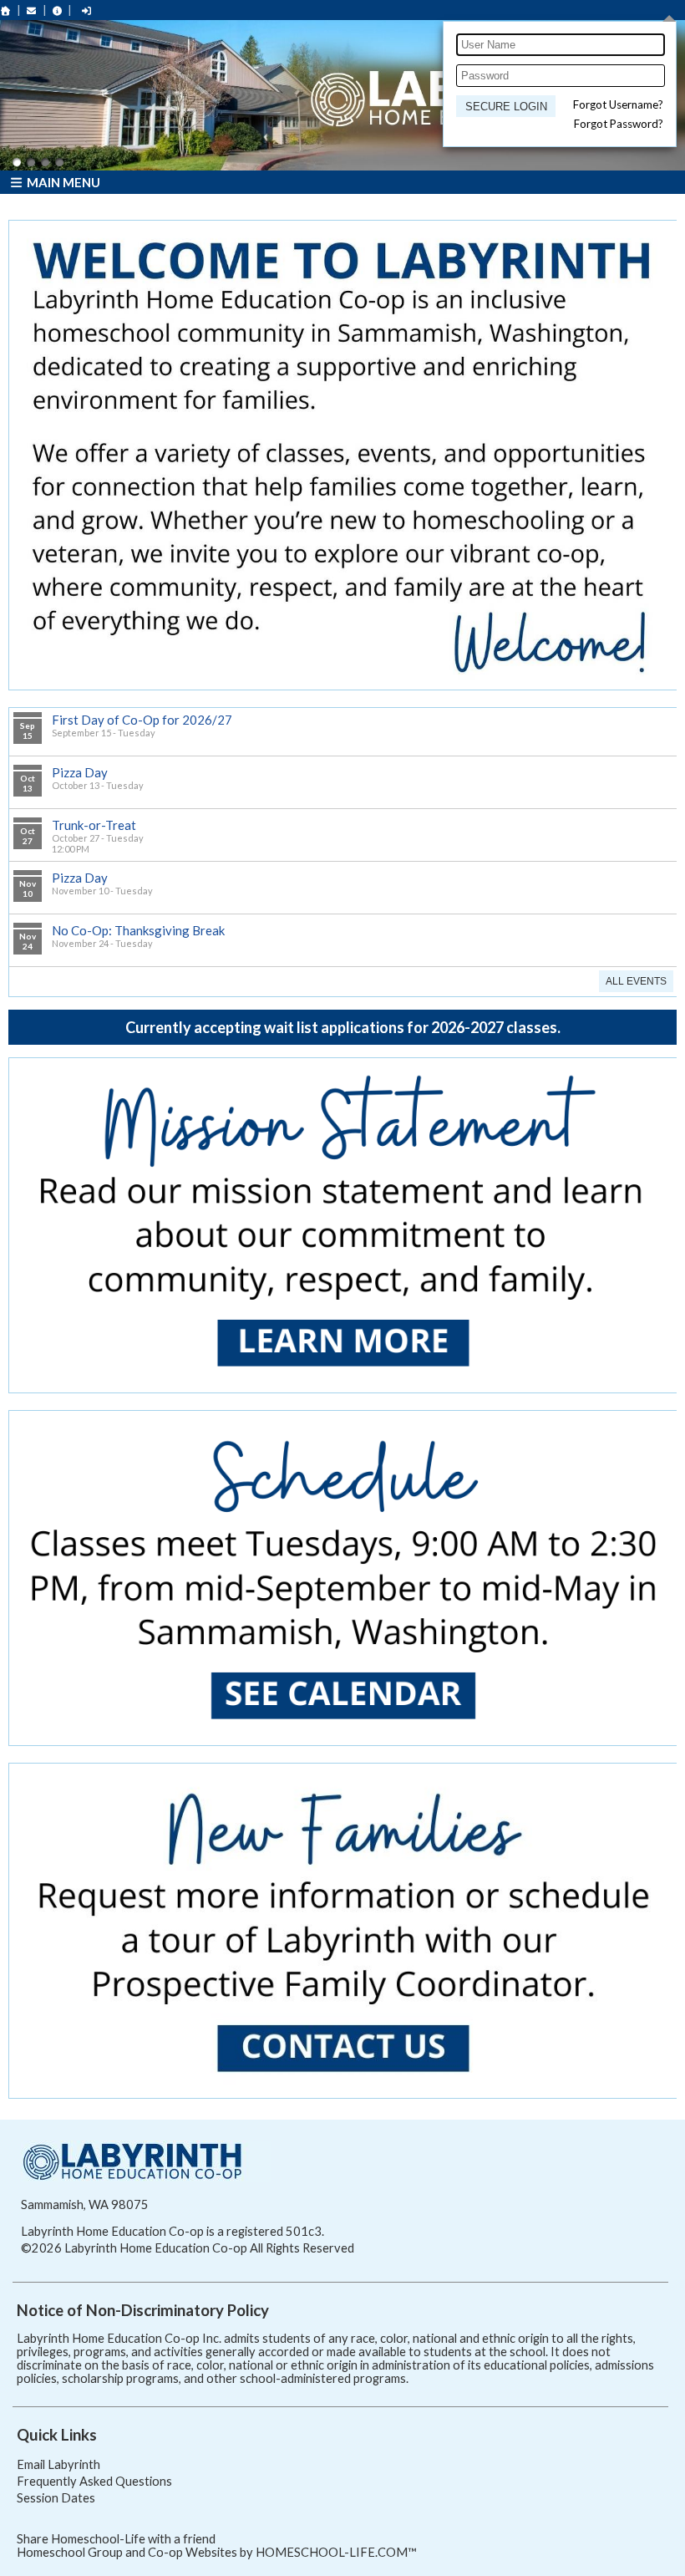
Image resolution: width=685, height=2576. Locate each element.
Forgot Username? (618, 104)
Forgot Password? (619, 124)
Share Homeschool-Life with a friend (116, 2539)
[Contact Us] (32, 10)
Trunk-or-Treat (94, 825)
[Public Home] (6, 10)
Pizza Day (80, 772)
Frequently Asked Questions (94, 2481)
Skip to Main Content (427, 2248)
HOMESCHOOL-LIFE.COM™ (336, 2552)
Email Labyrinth (58, 2464)
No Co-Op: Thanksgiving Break (138, 930)
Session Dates (56, 2498)
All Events (636, 981)
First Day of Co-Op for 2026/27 (142, 720)
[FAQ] (58, 10)
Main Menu (62, 182)
